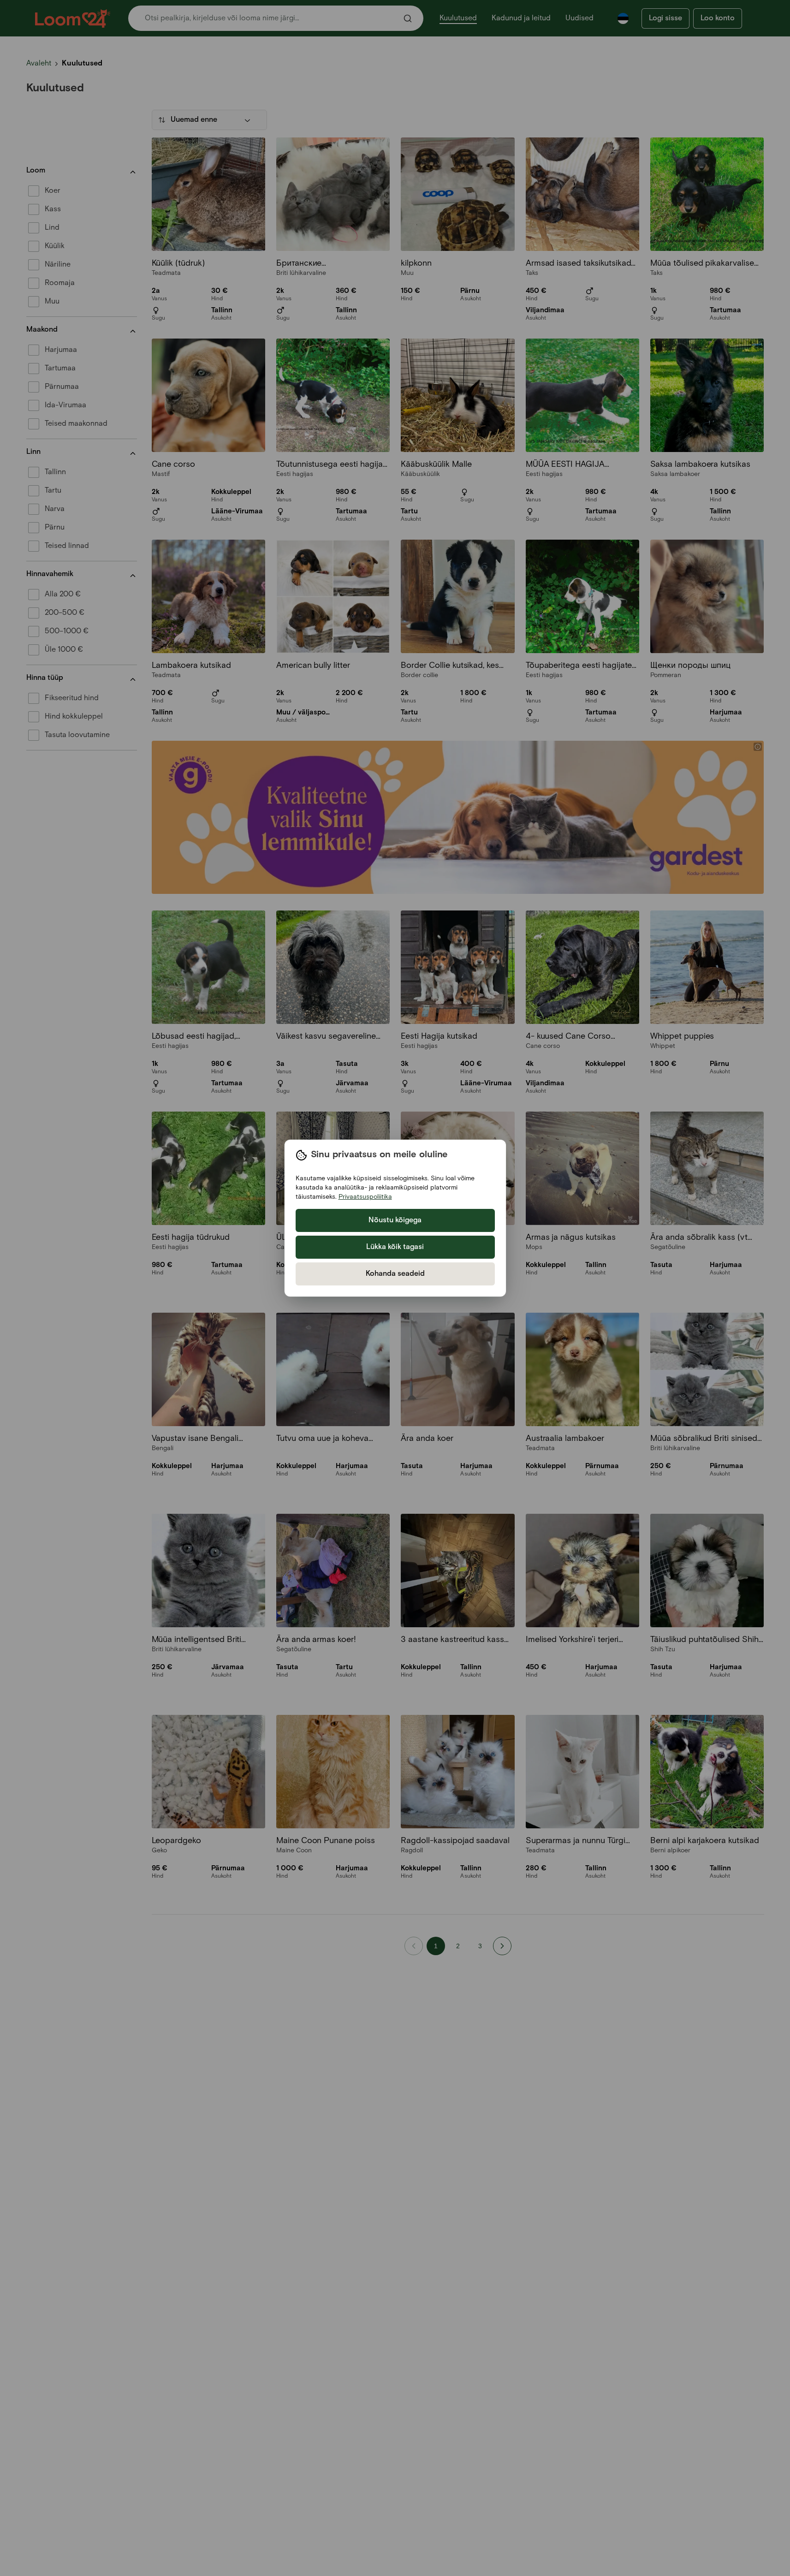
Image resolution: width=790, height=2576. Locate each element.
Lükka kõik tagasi (395, 1247)
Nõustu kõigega (395, 1220)
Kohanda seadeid (395, 1274)
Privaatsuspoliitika (365, 1197)
